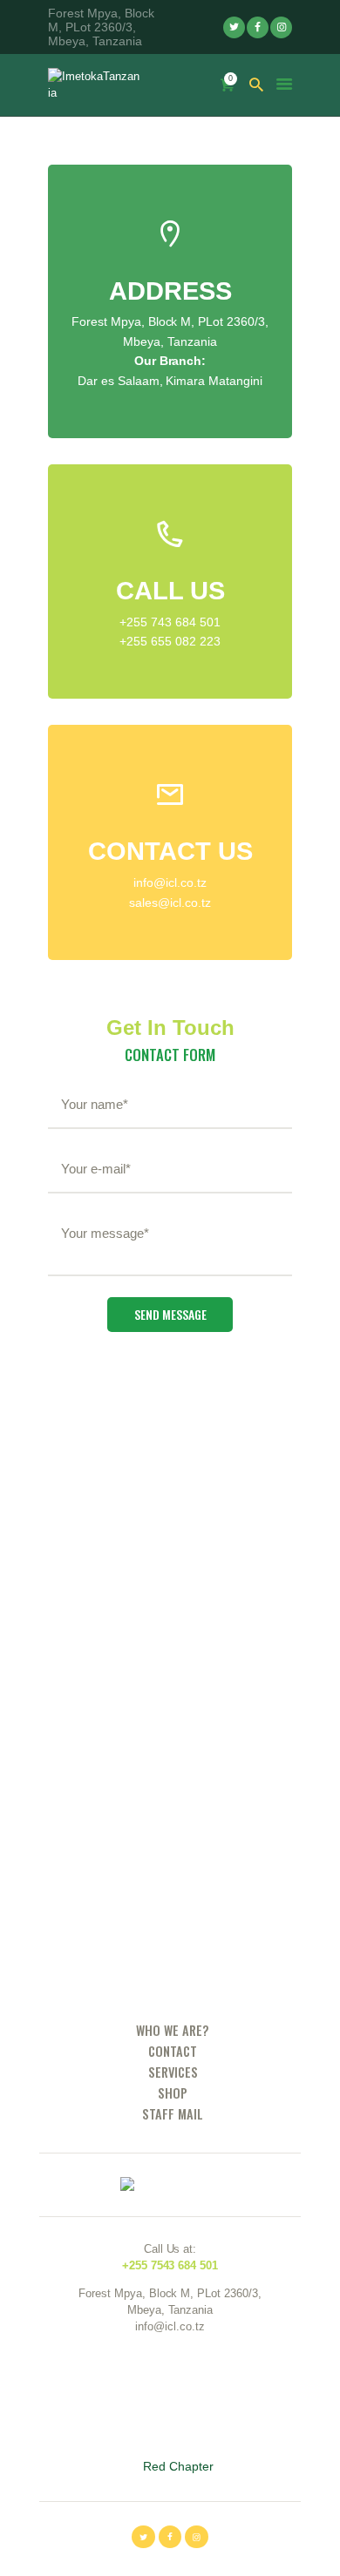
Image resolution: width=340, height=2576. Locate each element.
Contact (173, 2051)
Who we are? (173, 2030)
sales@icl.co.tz (170, 903)
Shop (173, 2093)
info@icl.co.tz (170, 882)
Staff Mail (173, 2114)
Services (173, 2072)
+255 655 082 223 (170, 641)
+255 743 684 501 (170, 622)
